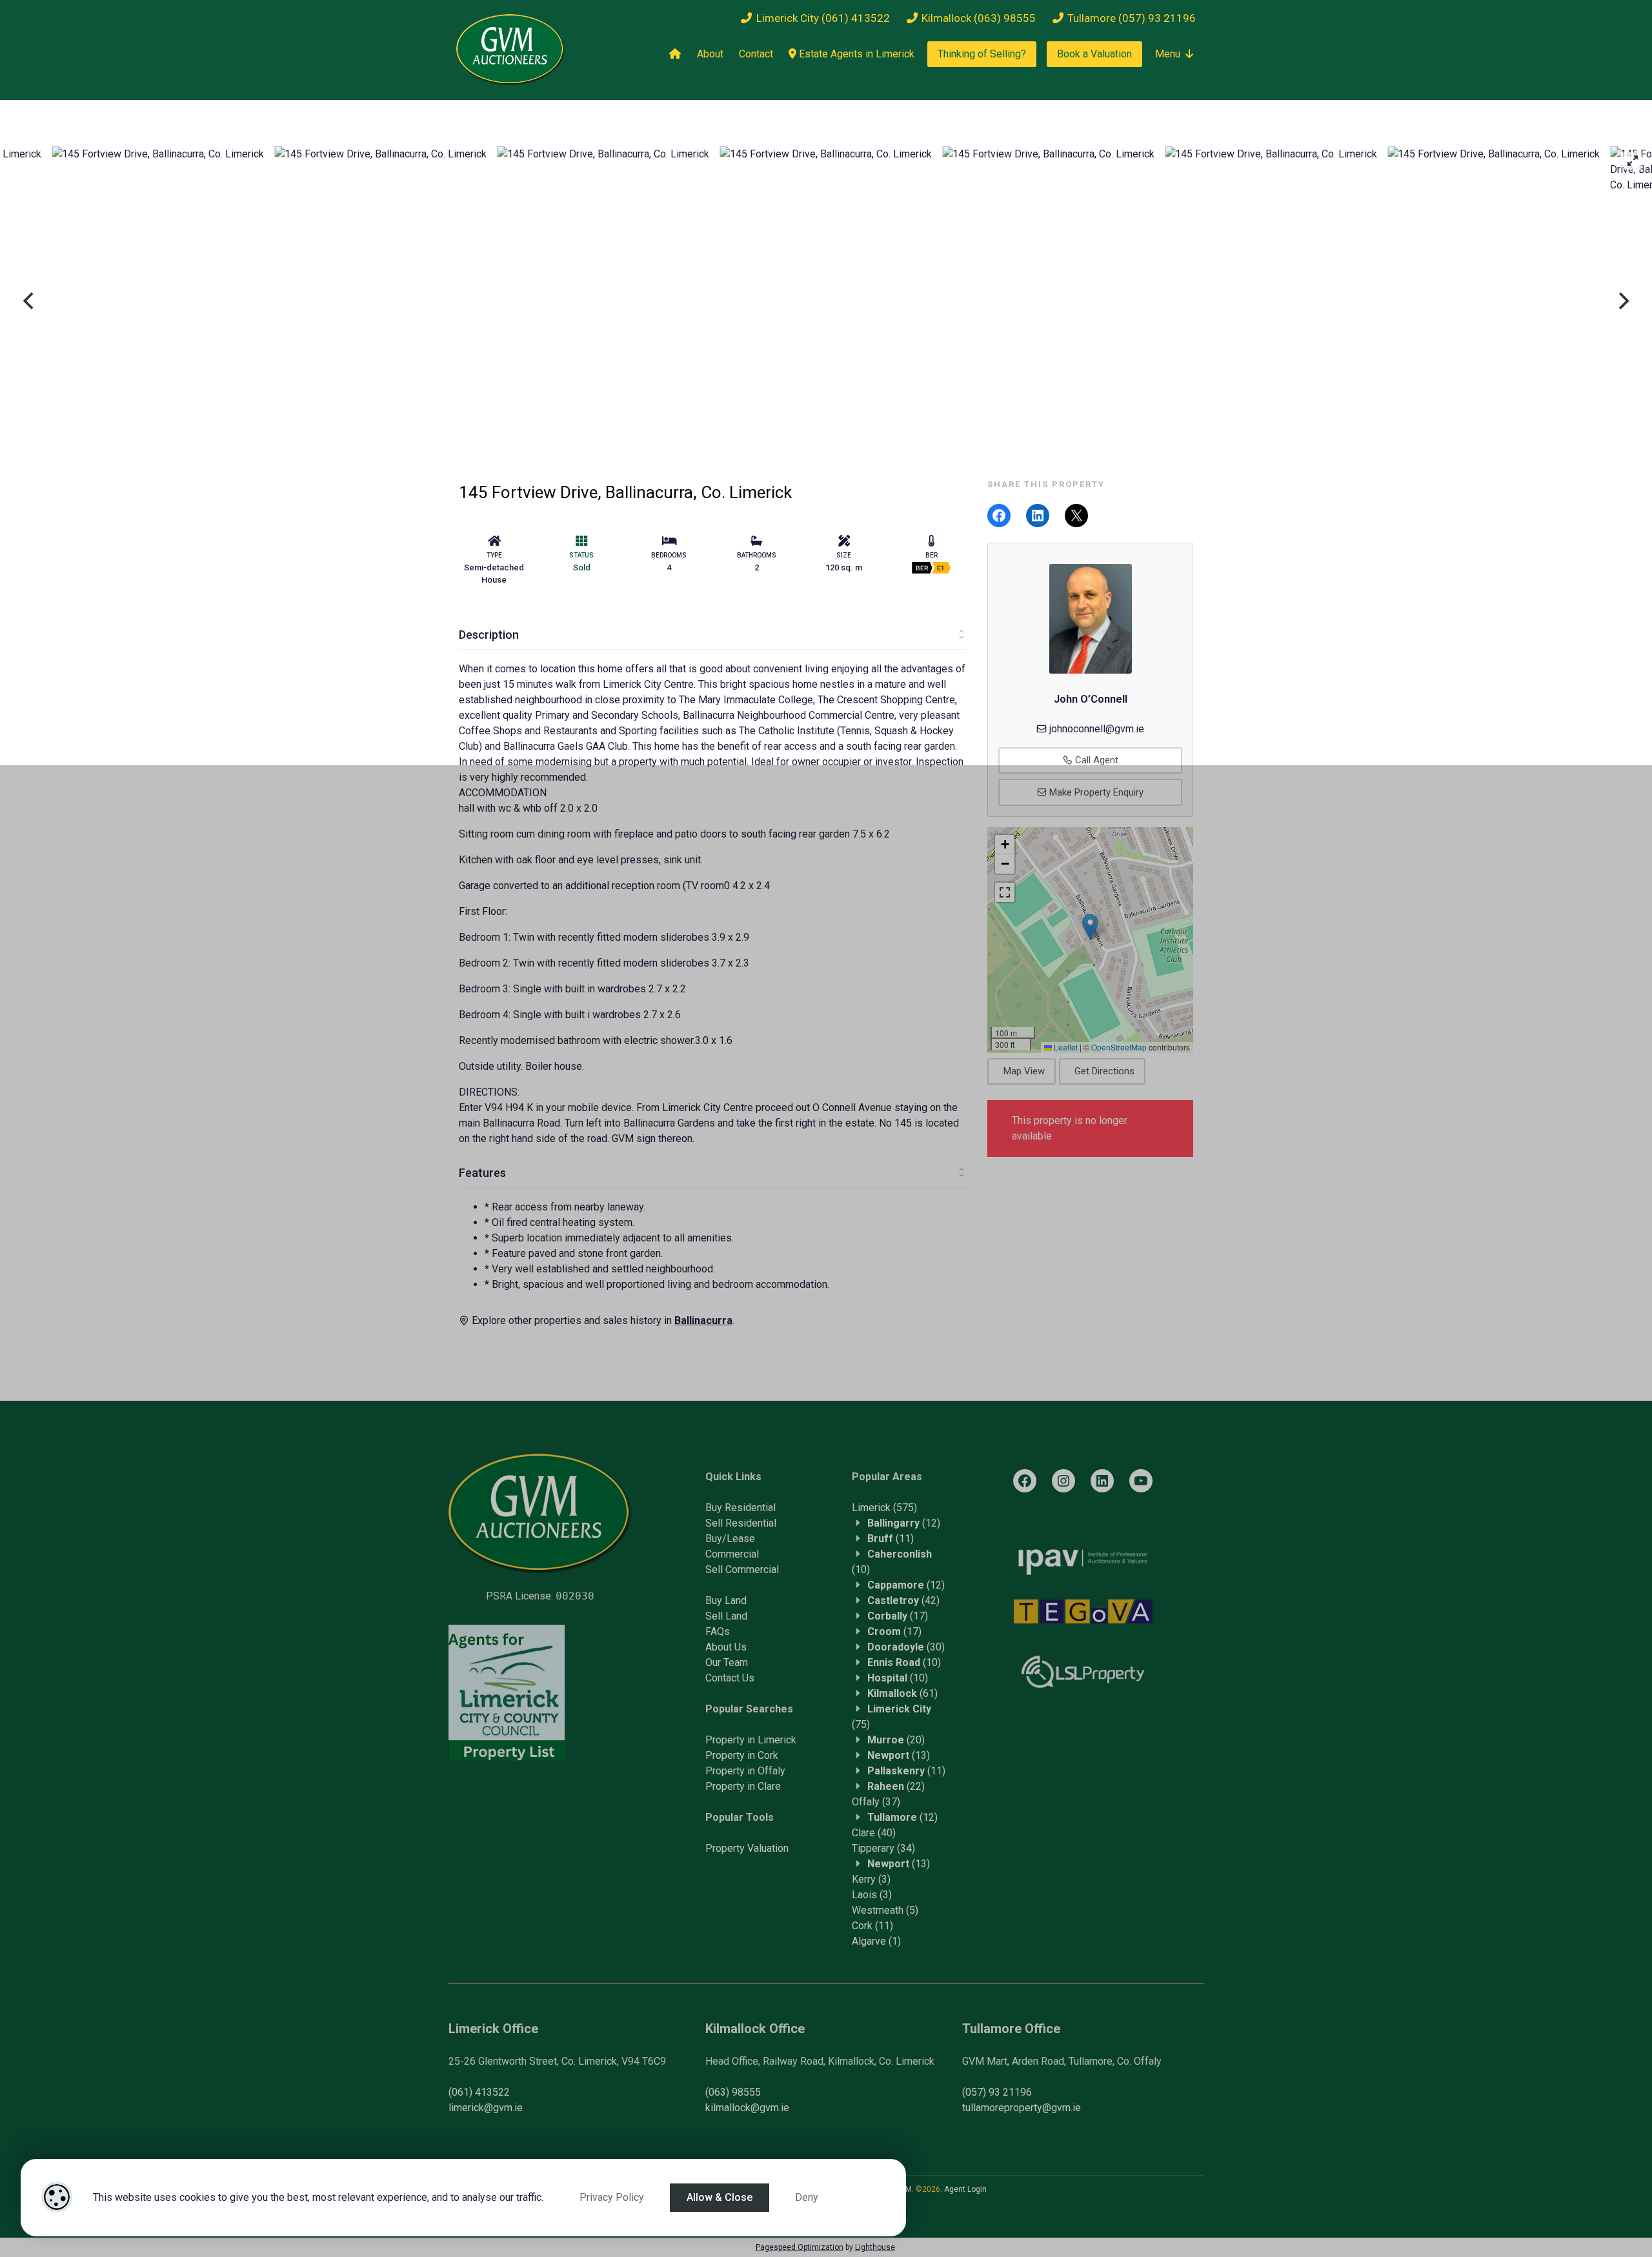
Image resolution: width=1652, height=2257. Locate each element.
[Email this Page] (1076, 516)
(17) (898, 1616)
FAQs (718, 1631)
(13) (899, 1755)
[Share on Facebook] (999, 516)
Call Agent (1095, 760)
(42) (903, 1600)
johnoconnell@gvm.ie (1097, 729)
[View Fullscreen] (1005, 892)
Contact (756, 54)
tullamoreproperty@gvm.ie (1022, 2108)
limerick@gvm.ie (486, 2108)
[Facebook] (1025, 1481)
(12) (904, 1523)
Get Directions (1104, 1071)
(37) (876, 1802)
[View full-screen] (1633, 161)
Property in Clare (743, 1786)
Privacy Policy (612, 2197)
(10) (904, 1662)
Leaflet (1065, 1047)
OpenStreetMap (1119, 1047)
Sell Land (726, 1616)
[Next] (1622, 301)
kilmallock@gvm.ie (747, 2108)
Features (482, 1173)
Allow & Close (720, 2197)
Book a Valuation (1094, 54)
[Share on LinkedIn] (1038, 516)
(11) (891, 1539)
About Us (726, 1647)
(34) (883, 1848)
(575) (884, 1508)
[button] (1090, 927)
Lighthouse (875, 2247)
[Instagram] (1063, 1481)
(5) (885, 1910)
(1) (876, 1941)
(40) (874, 1833)
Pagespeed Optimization (800, 2247)
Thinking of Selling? (982, 54)
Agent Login (965, 2189)
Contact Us (730, 1678)
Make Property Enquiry (1095, 792)
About (710, 54)
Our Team (727, 1662)
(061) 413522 (479, 2092)
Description (489, 635)
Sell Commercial (742, 1570)
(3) (871, 1879)
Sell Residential (741, 1523)
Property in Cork (742, 1755)
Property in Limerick (751, 1740)
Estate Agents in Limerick (855, 54)
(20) (896, 1740)
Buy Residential (740, 1508)
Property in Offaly (745, 1771)
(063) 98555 (733, 2092)
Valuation (768, 1848)
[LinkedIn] (1102, 1481)
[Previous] (30, 301)
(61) (902, 1693)
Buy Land (726, 1600)
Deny (807, 2197)
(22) (896, 1786)
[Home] (675, 54)
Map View (1024, 1071)
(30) (906, 1647)
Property (726, 1848)
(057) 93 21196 (997, 2092)
